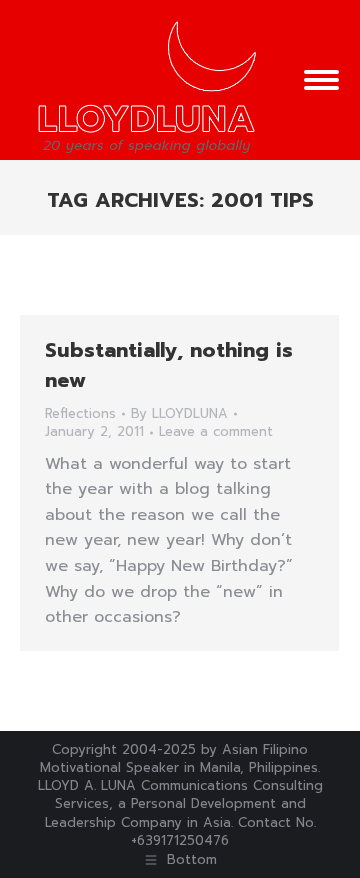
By (179, 414)
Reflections (80, 413)
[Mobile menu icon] (321, 80)
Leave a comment (216, 432)
